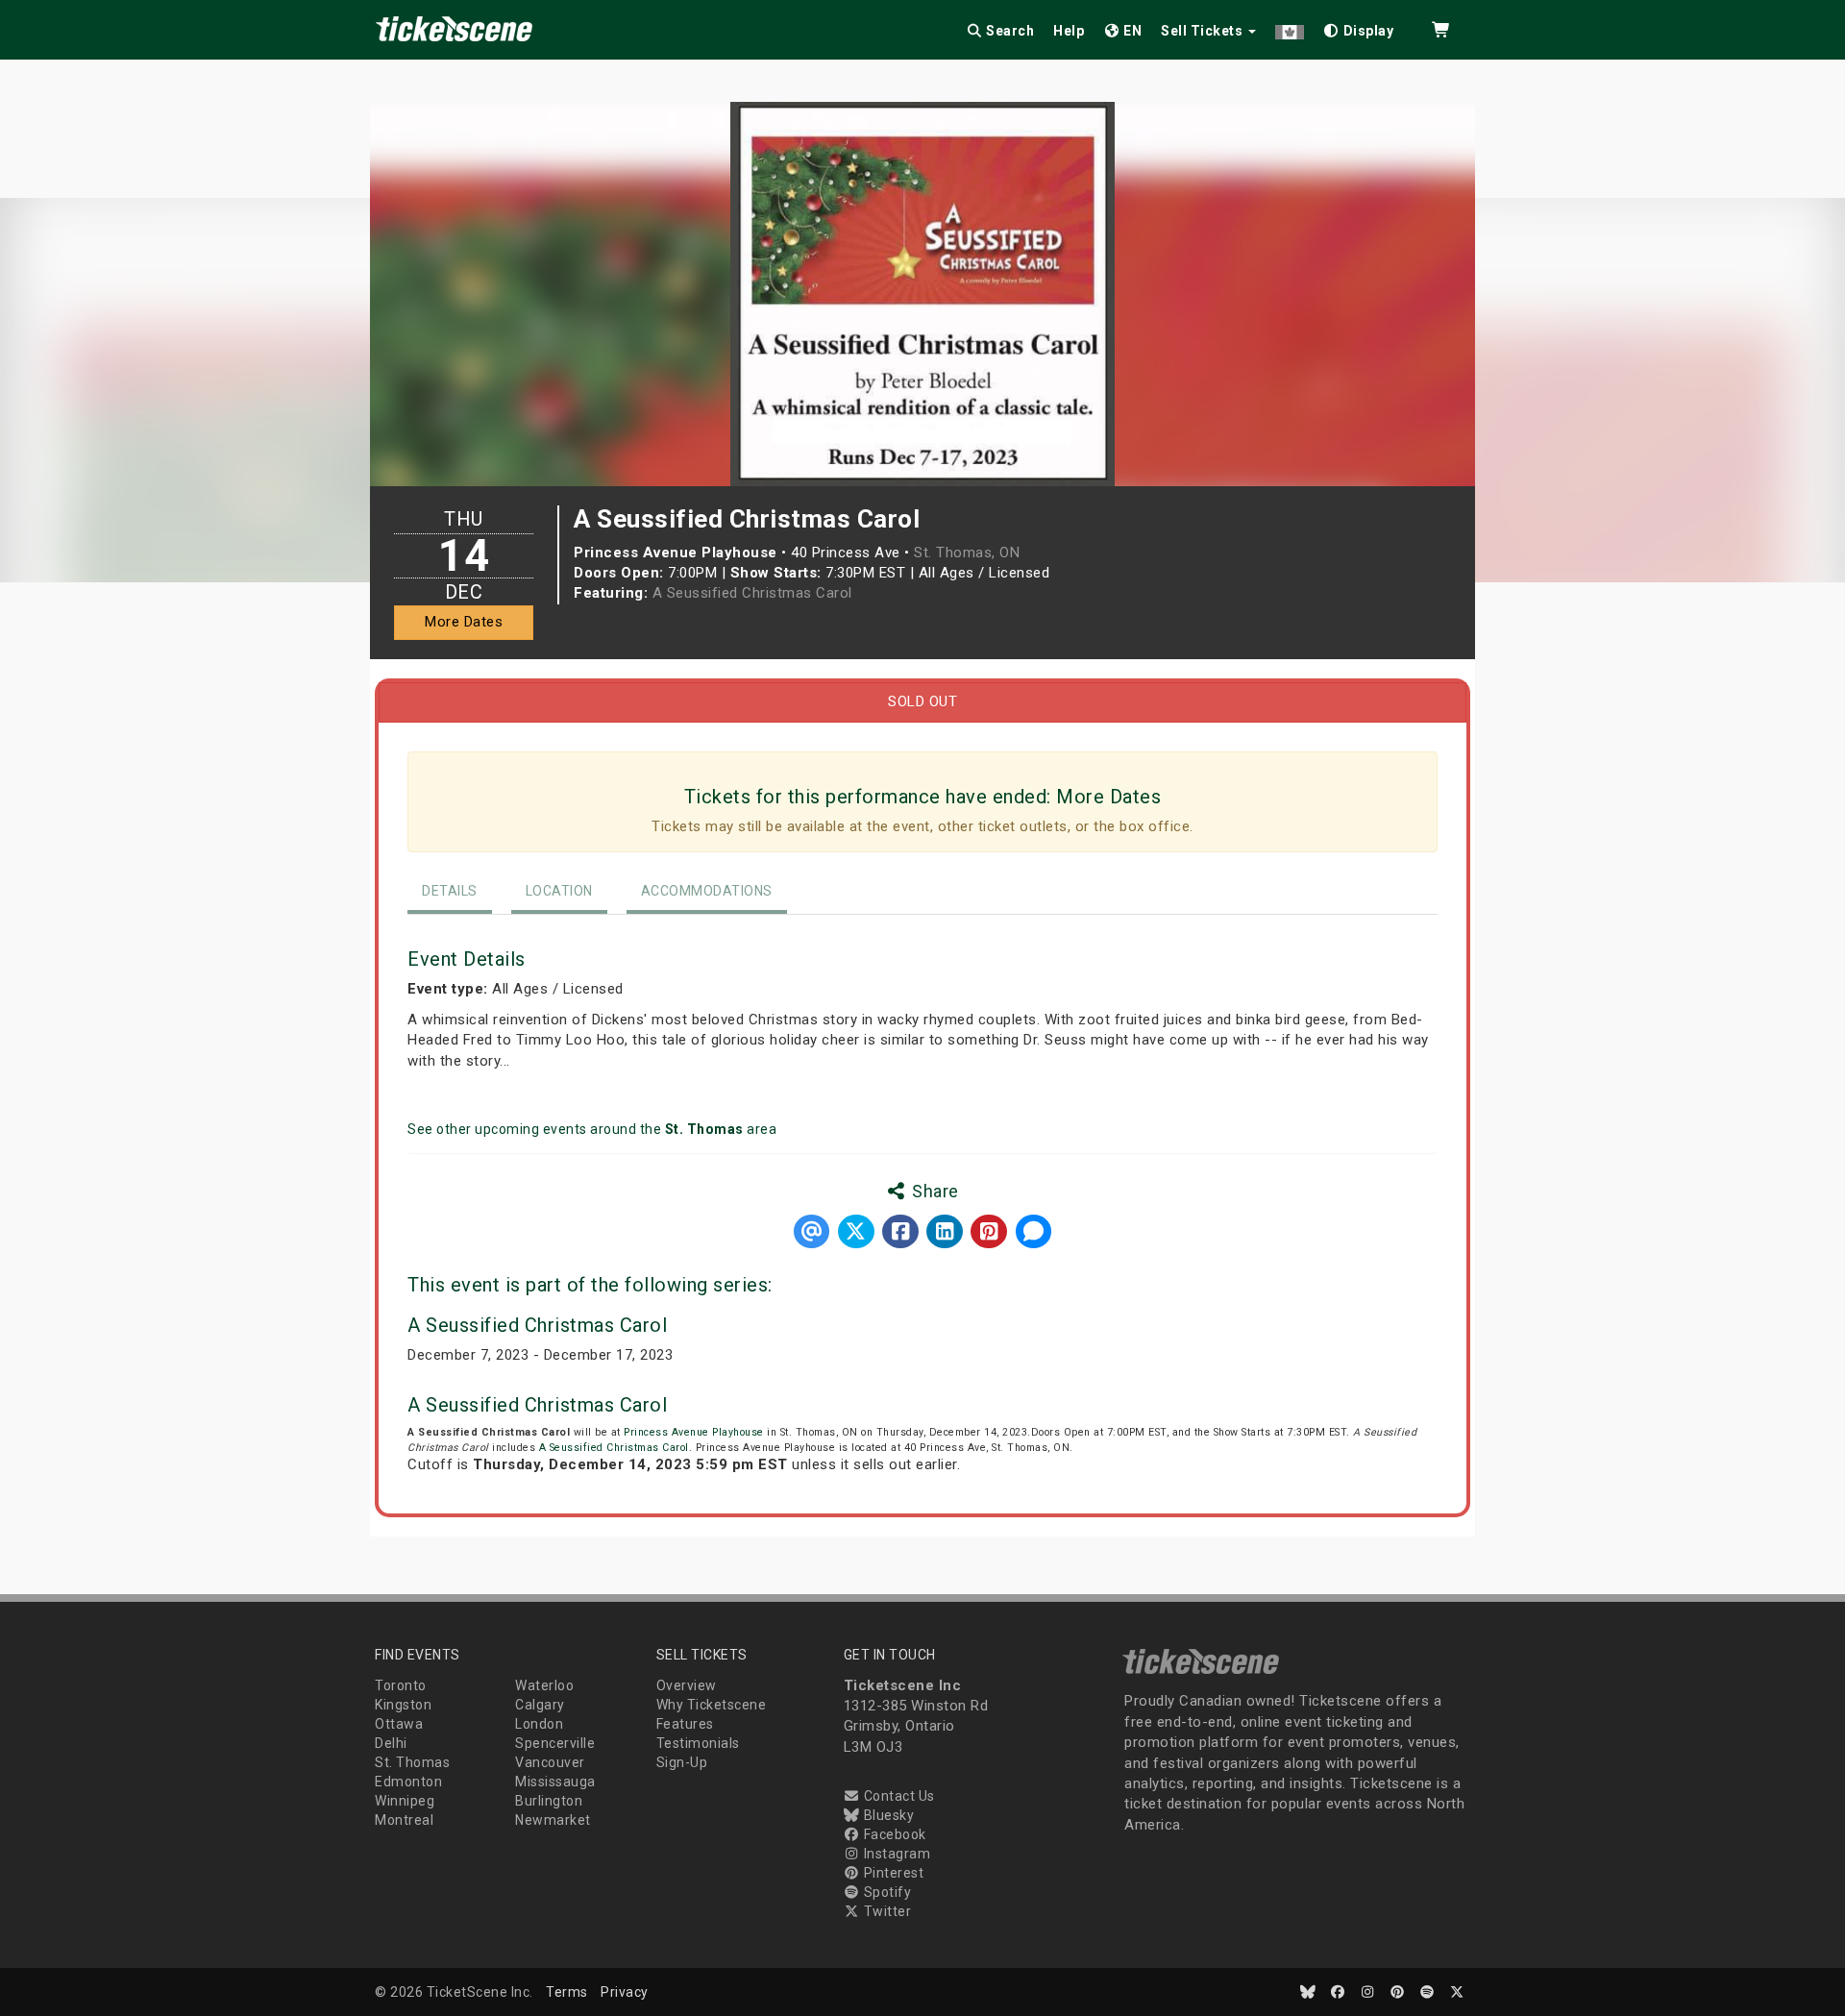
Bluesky (887, 1815)
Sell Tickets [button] (1204, 31)
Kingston (403, 1705)
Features (685, 1724)
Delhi (391, 1743)
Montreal (404, 1820)
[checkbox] (1359, 27)
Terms (567, 1992)
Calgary (540, 1705)
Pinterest (892, 1873)
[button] (1290, 27)
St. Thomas (412, 1762)
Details (450, 891)
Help (1069, 31)
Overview (687, 1685)
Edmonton (408, 1782)
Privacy (625, 1992)
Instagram (895, 1854)
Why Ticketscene (712, 1705)
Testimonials (698, 1743)
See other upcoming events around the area (592, 1129)
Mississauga (555, 1782)
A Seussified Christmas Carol (752, 593)
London (539, 1724)
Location (559, 891)
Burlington (549, 1801)
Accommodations (707, 891)
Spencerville (555, 1743)
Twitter (886, 1911)
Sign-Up (682, 1762)
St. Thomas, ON (967, 553)
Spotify (886, 1892)
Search (1009, 31)
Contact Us (898, 1796)
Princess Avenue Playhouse (694, 1432)
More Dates (464, 622)
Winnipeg (405, 1801)
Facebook (893, 1834)
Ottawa (399, 1724)
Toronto (401, 1685)
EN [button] (1132, 31)
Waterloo (544, 1685)
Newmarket (553, 1820)
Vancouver (550, 1762)
